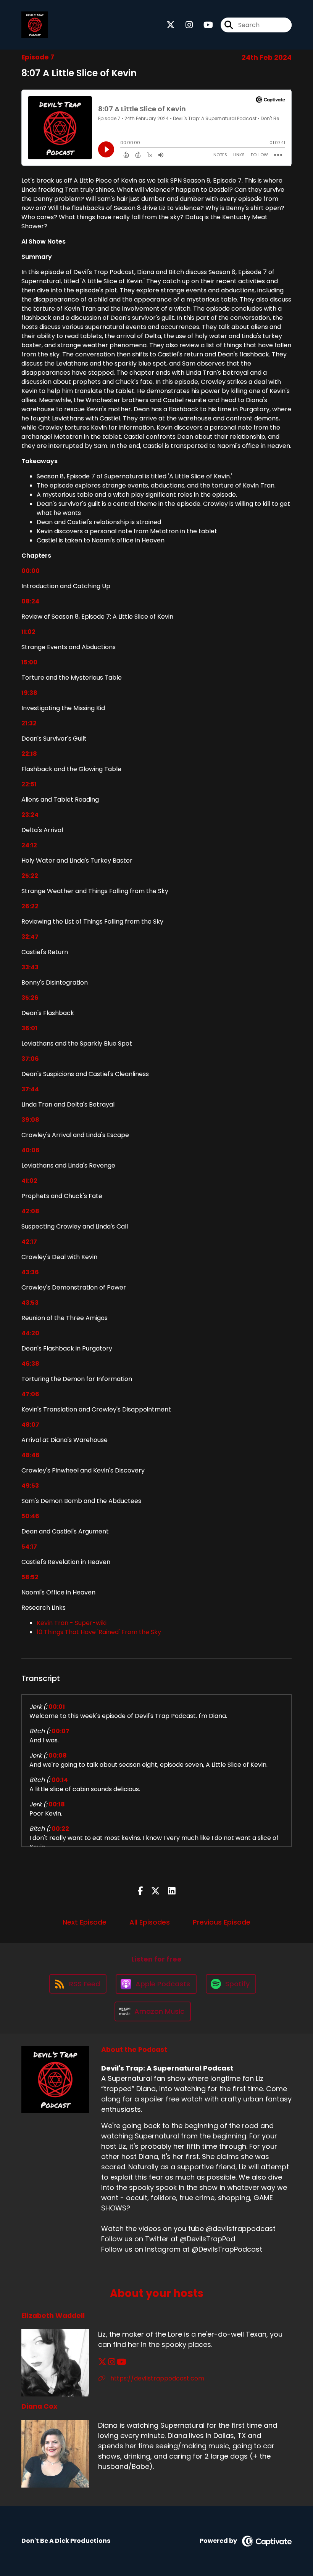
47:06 (30, 1394)
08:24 (30, 601)
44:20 (30, 1333)
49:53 (30, 1486)
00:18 (57, 1804)
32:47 (30, 937)
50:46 (30, 1516)
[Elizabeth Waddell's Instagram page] (112, 2362)
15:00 (29, 662)
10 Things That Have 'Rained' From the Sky (99, 1632)
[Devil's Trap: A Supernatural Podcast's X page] (171, 25)
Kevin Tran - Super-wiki (72, 1623)
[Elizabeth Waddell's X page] (102, 2362)
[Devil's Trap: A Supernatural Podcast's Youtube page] (204, 25)
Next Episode (85, 1922)
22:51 (29, 784)
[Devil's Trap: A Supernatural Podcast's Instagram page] (185, 25)
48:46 (31, 1455)
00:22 (60, 1829)
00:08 (58, 1756)
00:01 (57, 1707)
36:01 (29, 1028)
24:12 (29, 845)
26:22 (30, 906)
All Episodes (150, 1922)
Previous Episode (222, 1922)
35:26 (30, 998)
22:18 (29, 754)
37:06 (30, 1059)
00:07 (61, 1731)
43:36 (30, 1272)
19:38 (29, 693)
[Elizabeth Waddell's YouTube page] (122, 2362)
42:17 (29, 1242)
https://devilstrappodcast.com (156, 2378)
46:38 (30, 1364)
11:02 (28, 632)
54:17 (29, 1547)
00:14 (60, 1780)
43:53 (30, 1303)
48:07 (30, 1425)
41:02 (29, 1181)
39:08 (30, 1120)
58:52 (30, 1577)
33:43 (30, 967)
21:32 (29, 723)
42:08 (30, 1211)
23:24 (30, 815)
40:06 (31, 1150)
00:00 (31, 571)
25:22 (30, 876)
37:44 (30, 1089)
